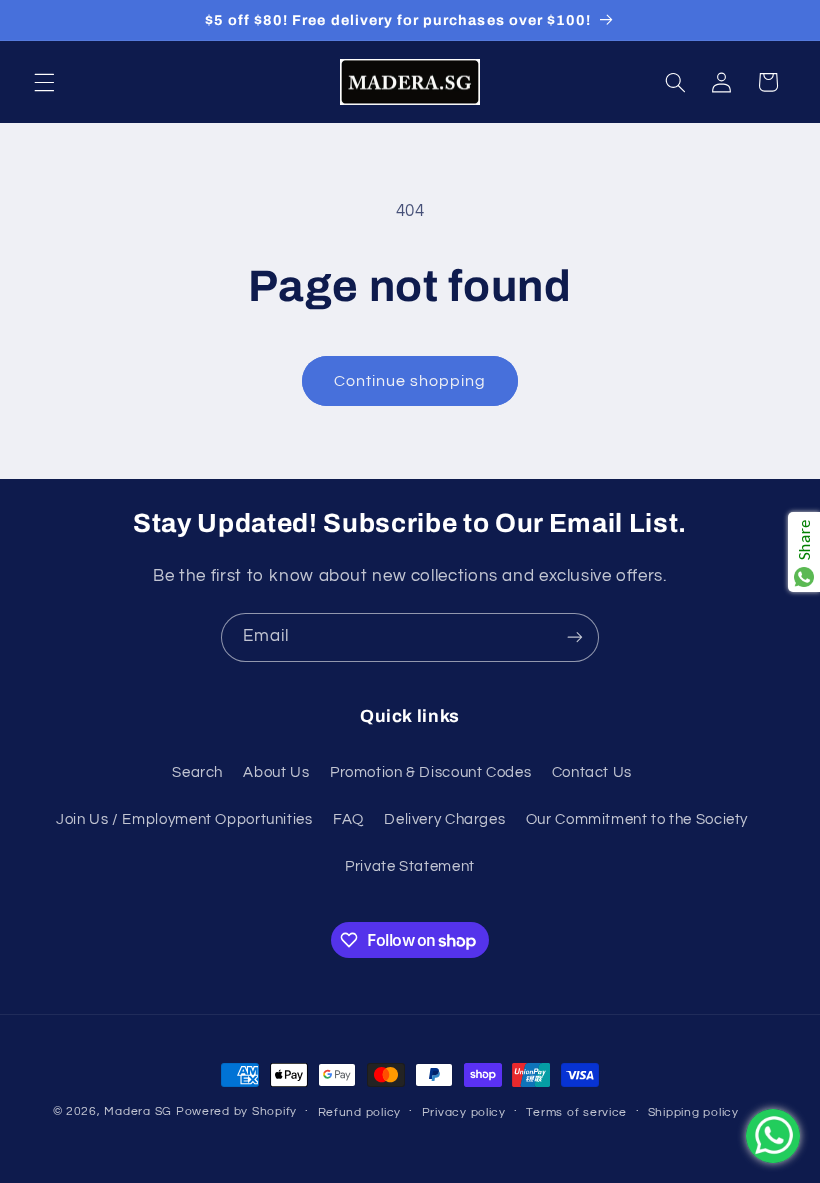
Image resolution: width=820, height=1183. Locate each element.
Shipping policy (693, 1112)
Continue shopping (410, 381)
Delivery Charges (444, 819)
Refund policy (360, 1112)
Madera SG (138, 1111)
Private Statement (410, 866)
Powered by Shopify (236, 1111)
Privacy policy (464, 1112)
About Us (276, 772)
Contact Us (592, 772)
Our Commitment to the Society (637, 819)
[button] (44, 82)
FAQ (348, 819)
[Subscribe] (575, 637)
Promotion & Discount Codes (430, 772)
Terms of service (576, 1112)
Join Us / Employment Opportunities (184, 819)
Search (197, 772)
